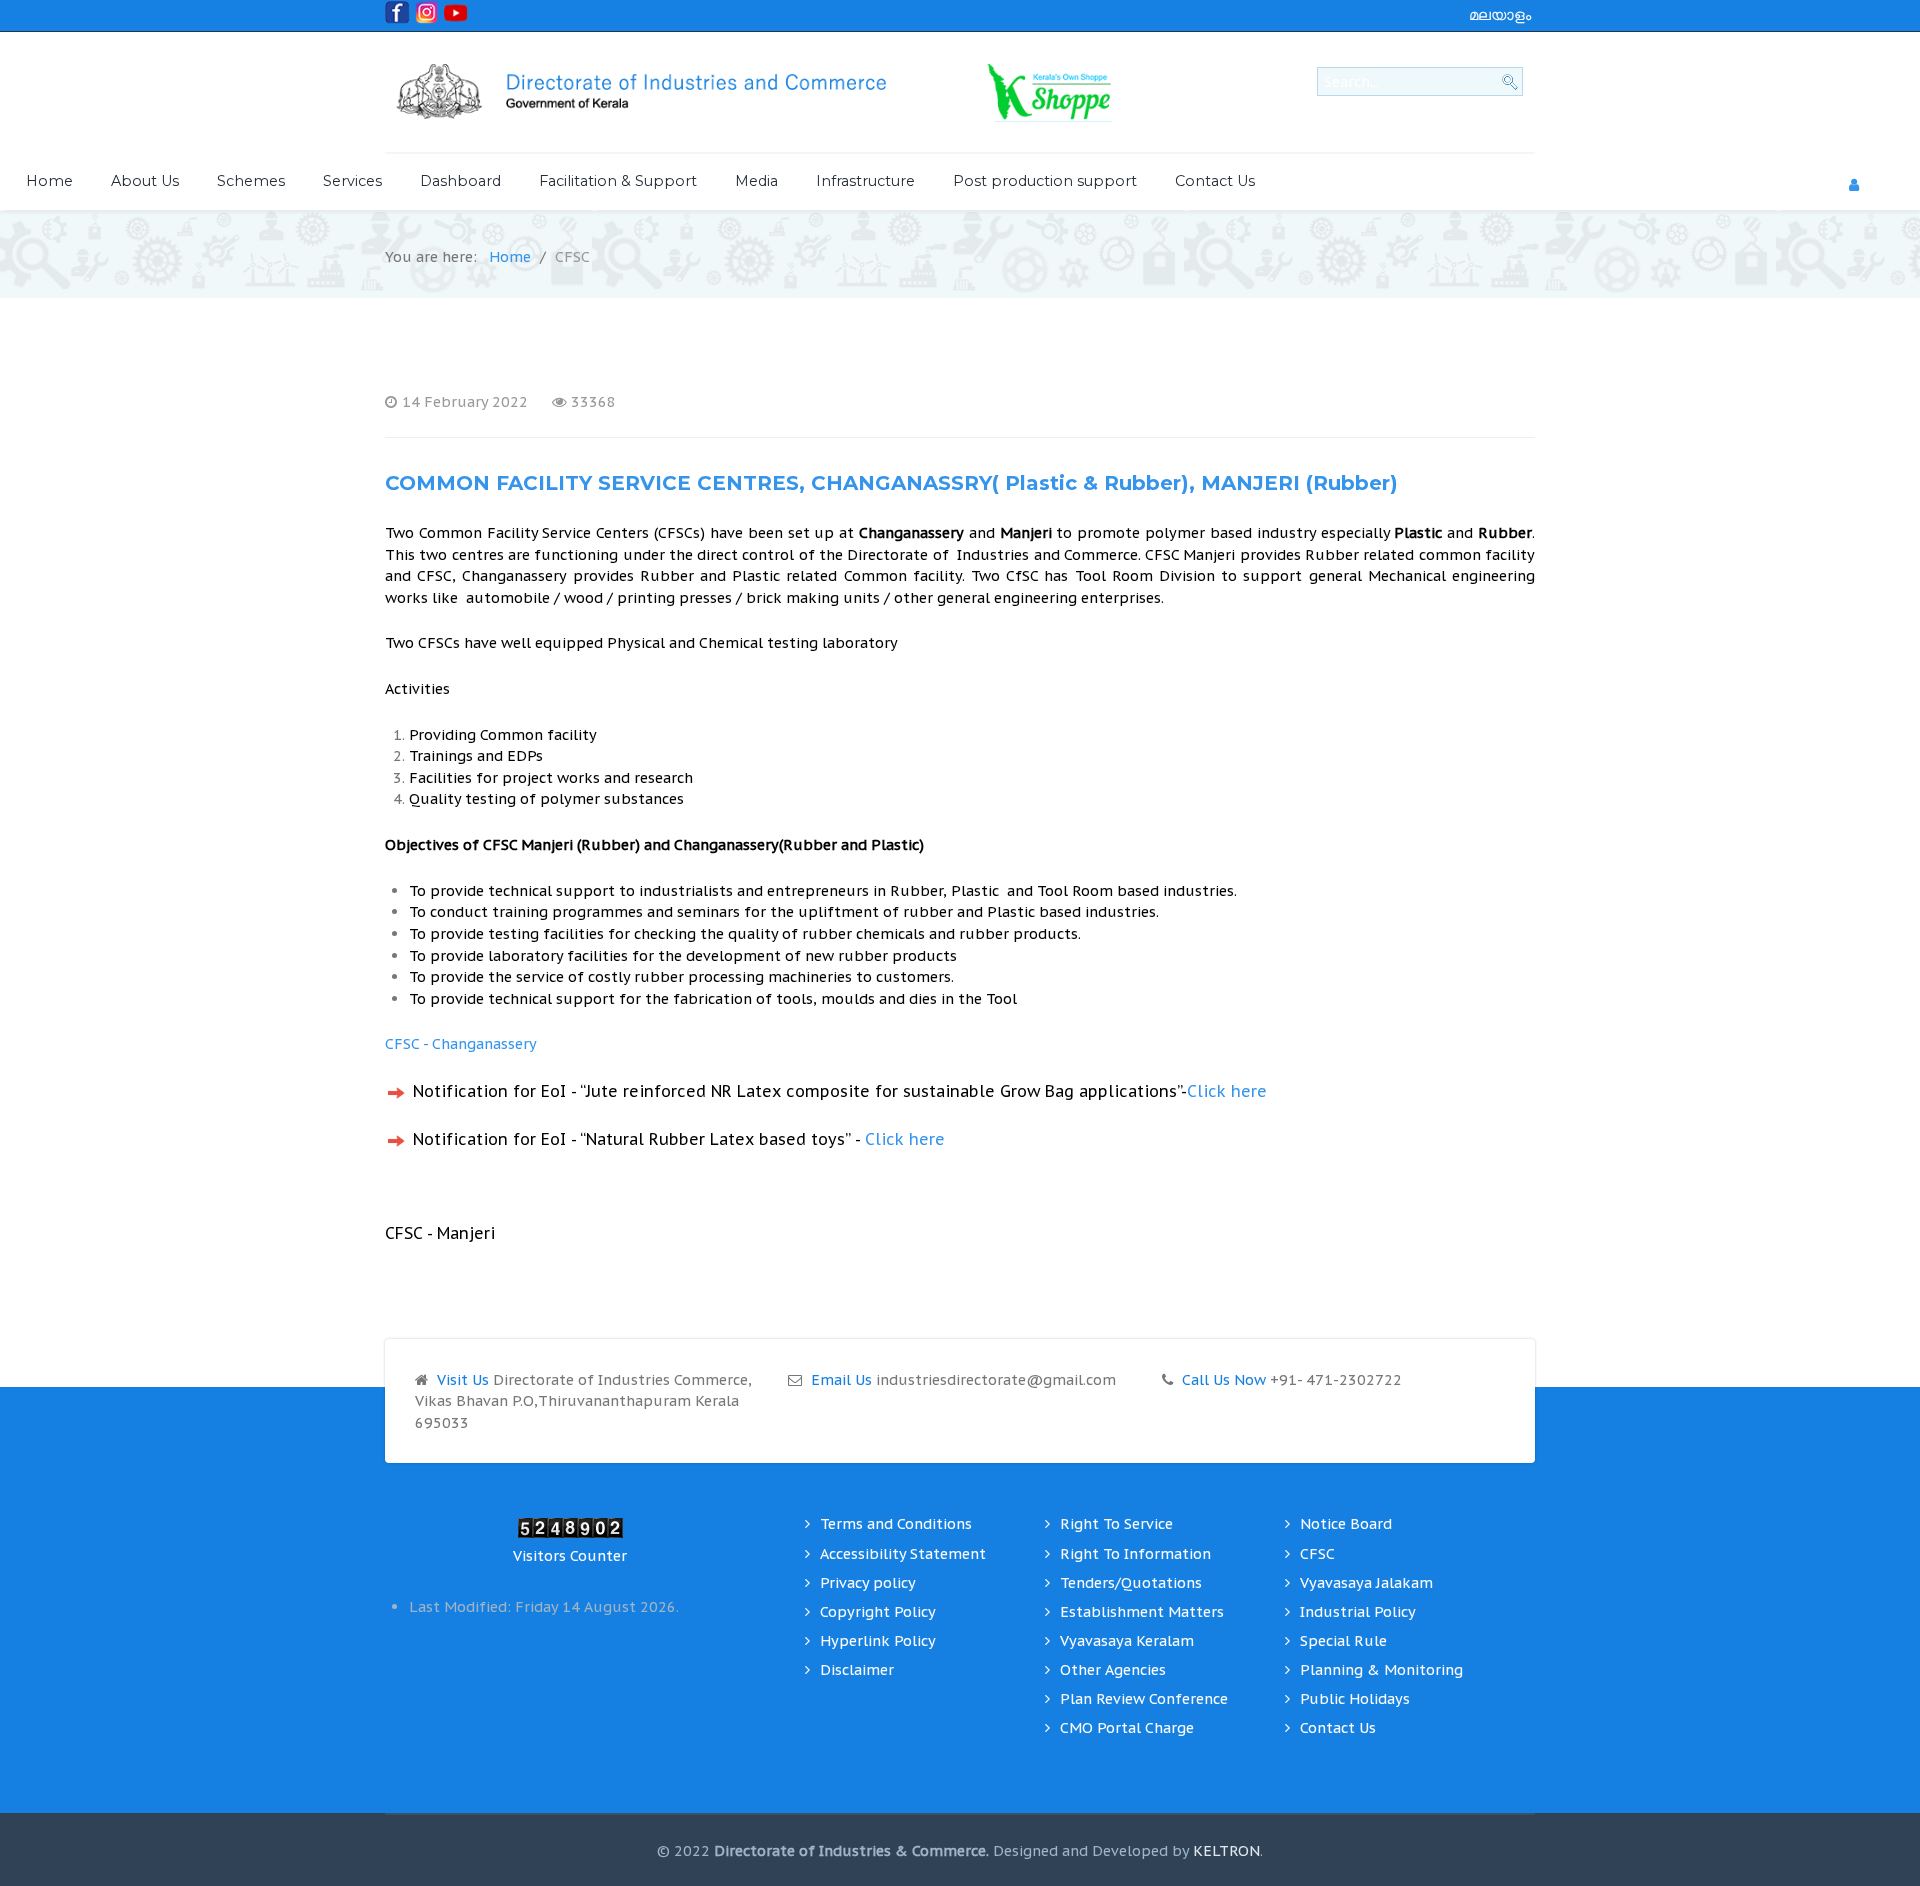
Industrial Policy (1358, 1611)
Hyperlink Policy (878, 1640)
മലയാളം (1500, 14)
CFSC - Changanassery (461, 1043)
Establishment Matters (1142, 1611)
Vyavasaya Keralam (1127, 1640)
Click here (1227, 1091)
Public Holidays (1355, 1698)
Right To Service (1116, 1523)
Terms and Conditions (896, 1523)
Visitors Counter (570, 1555)
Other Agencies (1113, 1669)
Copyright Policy (878, 1611)
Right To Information (1135, 1553)
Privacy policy (868, 1582)
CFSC (1317, 1553)
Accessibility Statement (903, 1553)
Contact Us (1338, 1727)
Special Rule (1343, 1640)
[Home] (660, 92)
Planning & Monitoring (1381, 1669)
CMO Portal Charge (1127, 1727)
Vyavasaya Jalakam (1366, 1582)
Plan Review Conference (1144, 1698)
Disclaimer (857, 1669)
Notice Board (1346, 1523)
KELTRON (1226, 1850)
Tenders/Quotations (1131, 1582)
